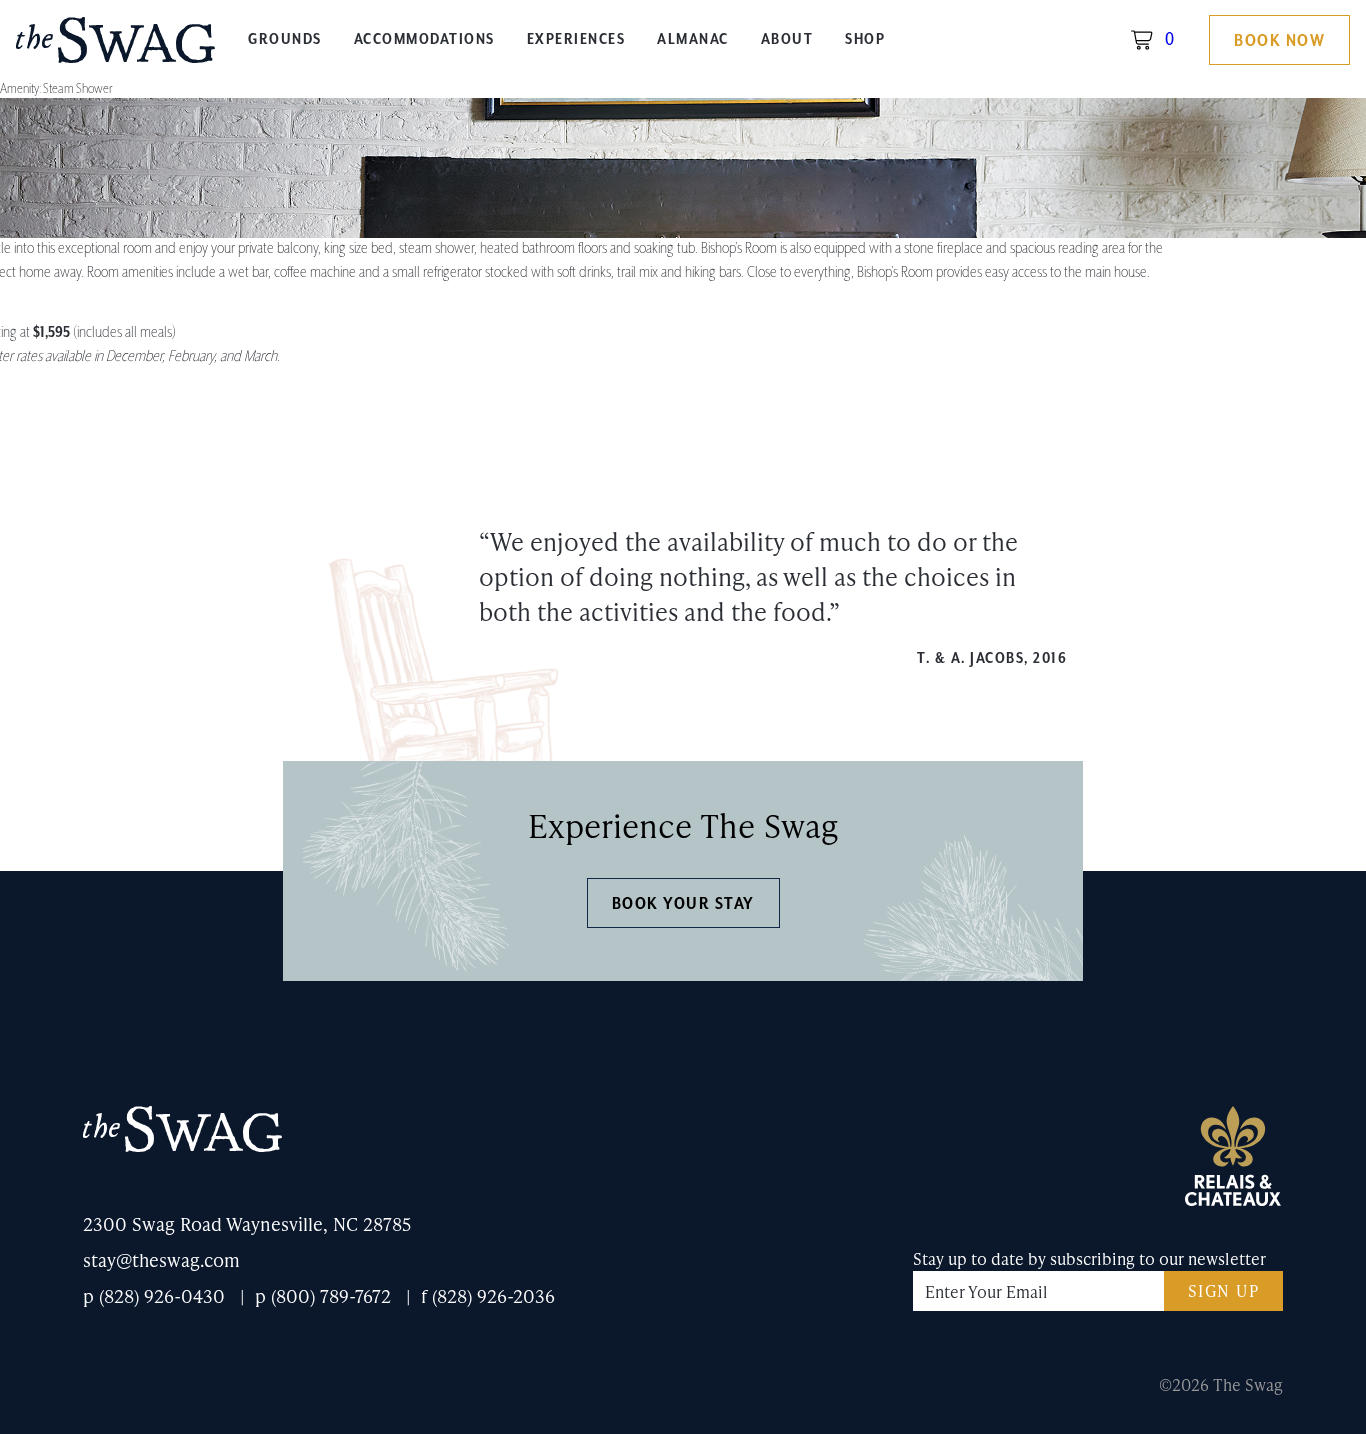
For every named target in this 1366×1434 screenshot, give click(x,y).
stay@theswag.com (161, 1259)
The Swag (116, 47)
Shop (865, 40)
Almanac (693, 40)
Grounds (285, 40)
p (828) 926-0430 (154, 1295)
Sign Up (1224, 1290)
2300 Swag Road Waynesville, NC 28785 (247, 1223)
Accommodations (424, 40)
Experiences (576, 40)
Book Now (1279, 41)
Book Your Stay (683, 904)
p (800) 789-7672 (323, 1295)
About (787, 40)
